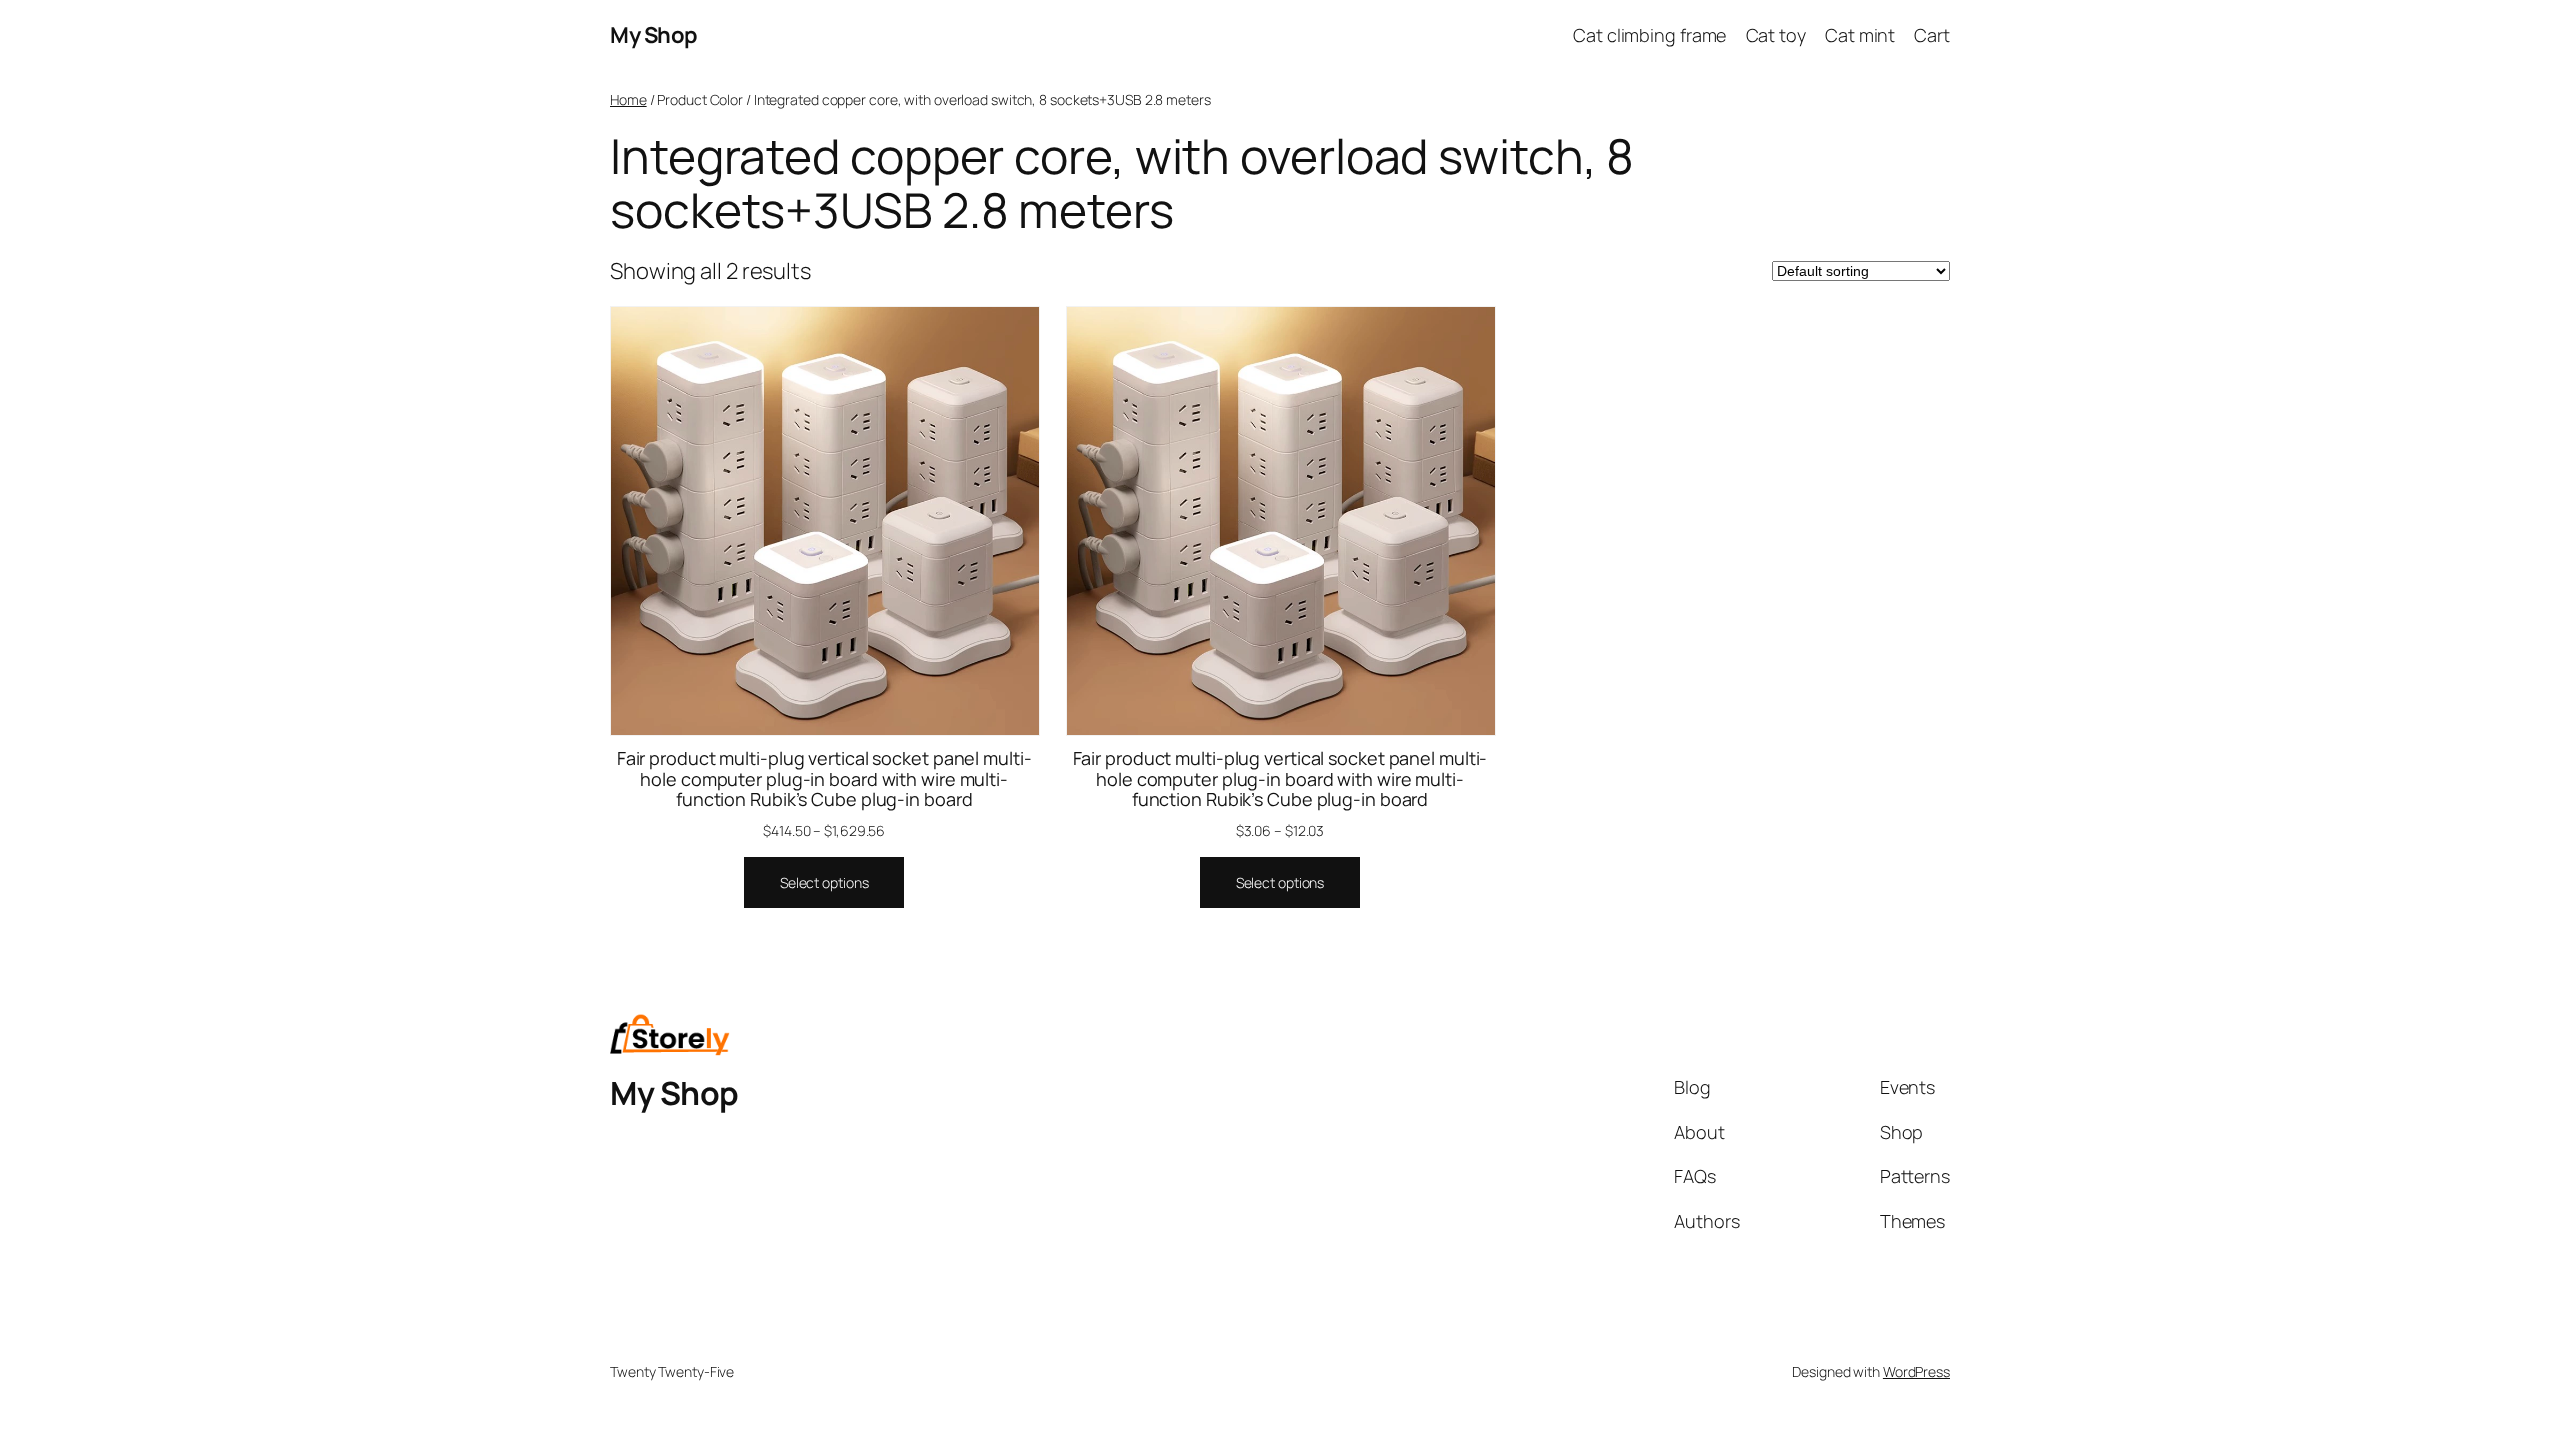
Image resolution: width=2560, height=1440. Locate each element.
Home (628, 99)
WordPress (1916, 1371)
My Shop (654, 35)
